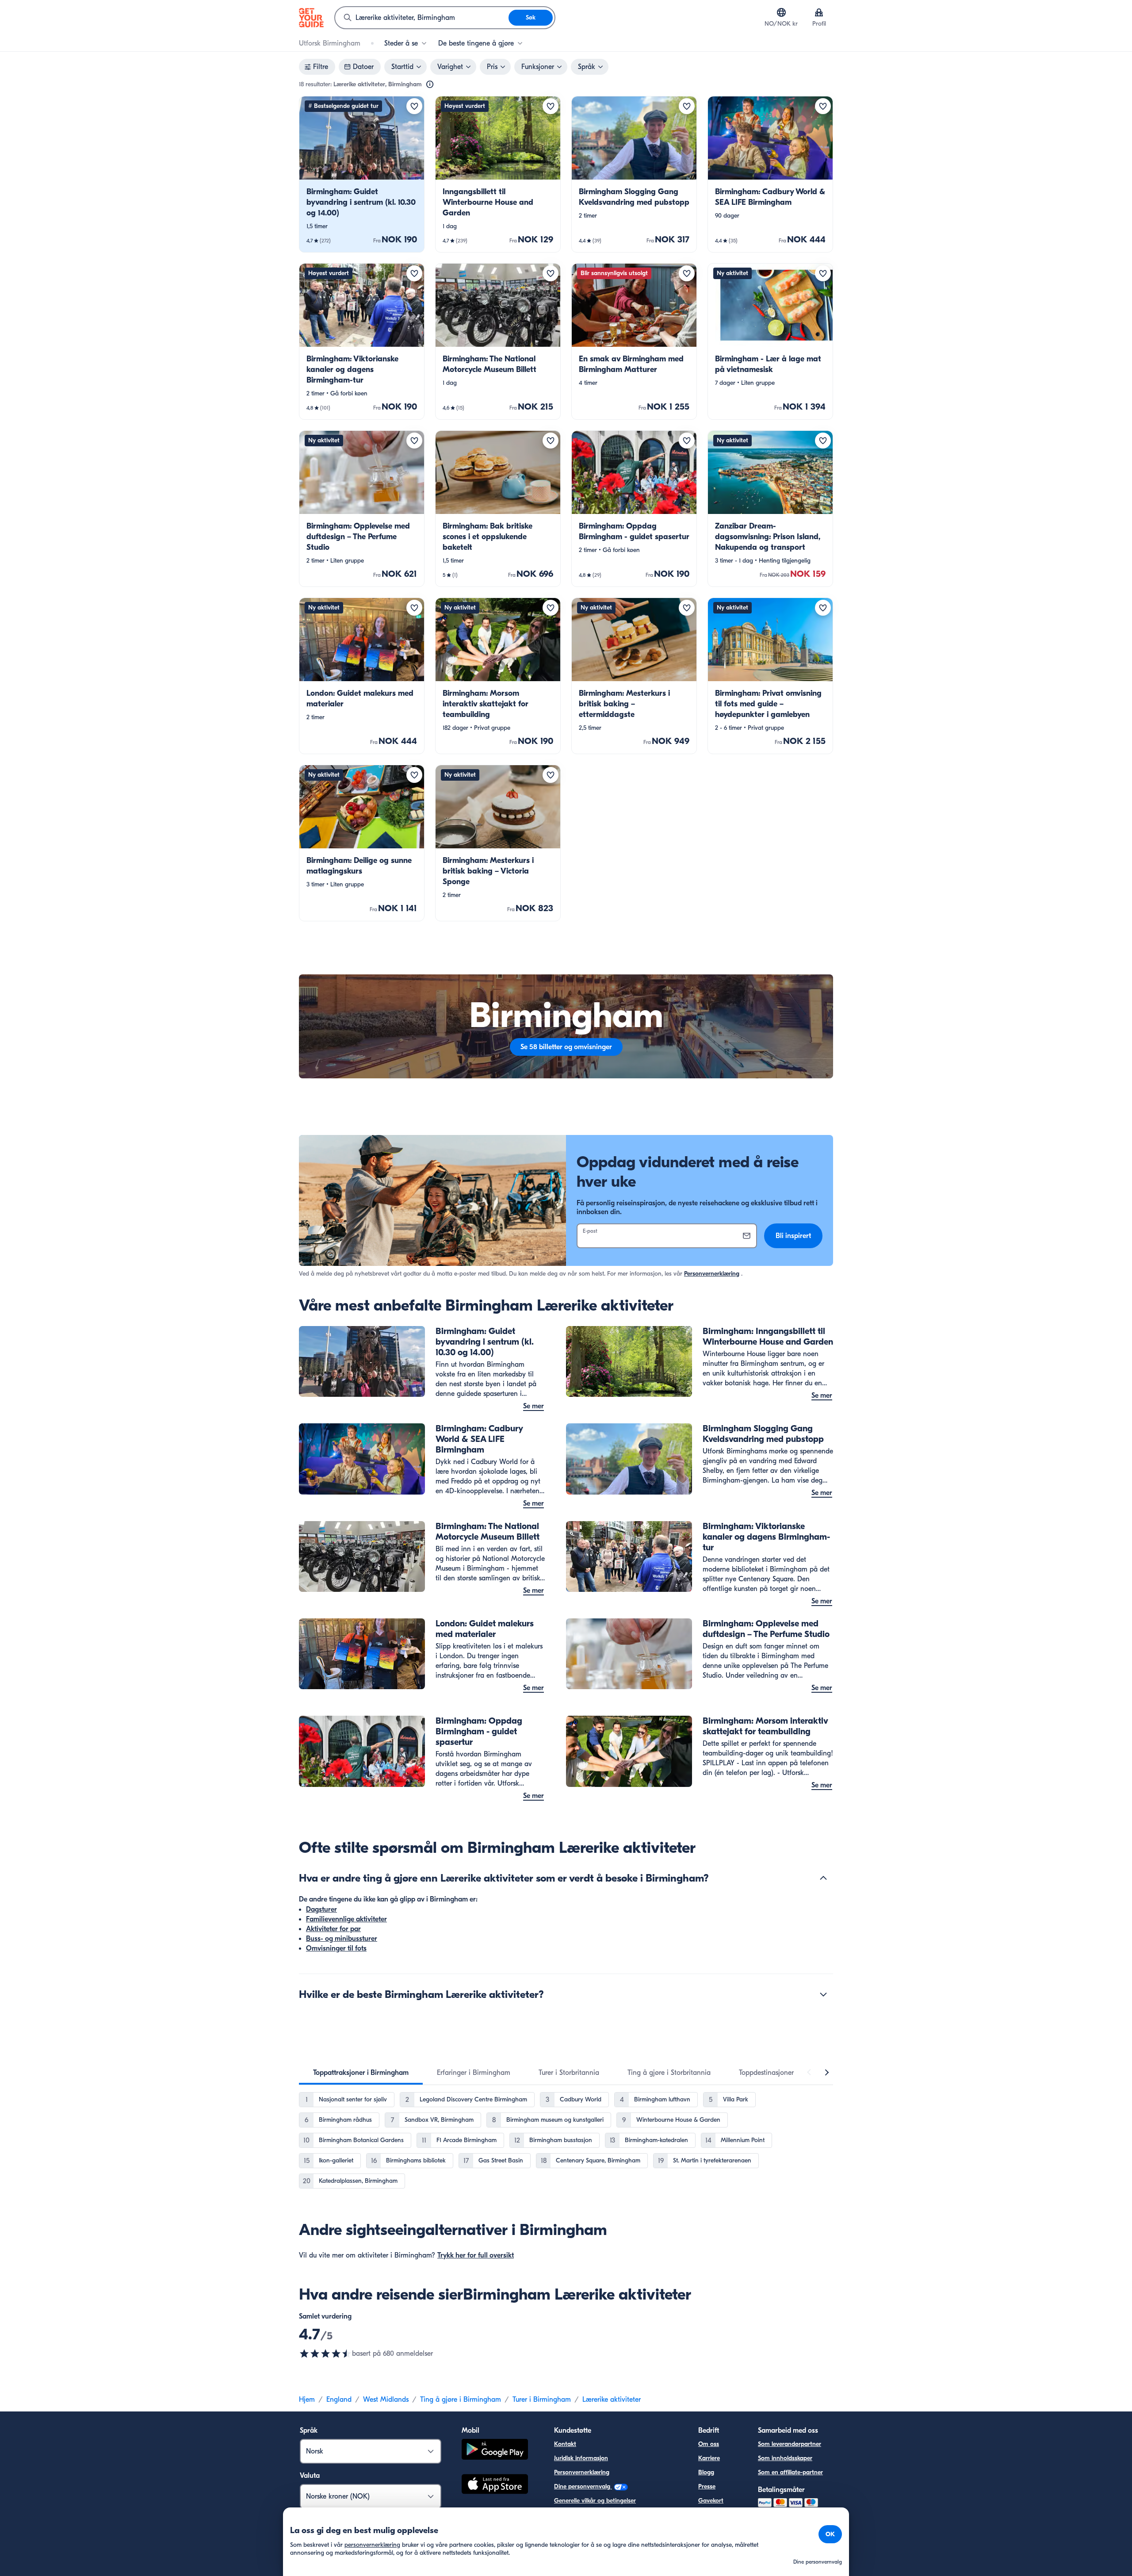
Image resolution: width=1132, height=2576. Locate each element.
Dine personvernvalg (583, 2486)
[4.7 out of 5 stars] (325, 2354)
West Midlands (386, 2400)
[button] (362, 174)
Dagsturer (321, 1909)
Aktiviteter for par (333, 1929)
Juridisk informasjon (581, 2458)
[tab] (361, 2073)
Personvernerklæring (712, 1274)
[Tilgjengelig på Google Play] (495, 2451)
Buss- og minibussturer (342, 1939)
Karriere (709, 2458)
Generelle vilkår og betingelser (595, 2501)
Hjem (307, 2400)
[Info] (430, 84)
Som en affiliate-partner (790, 2472)
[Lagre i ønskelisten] (414, 106)
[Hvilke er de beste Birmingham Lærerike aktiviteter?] (823, 1994)
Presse (707, 2486)
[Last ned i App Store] (495, 2485)
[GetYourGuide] (311, 18)
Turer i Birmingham (542, 2400)
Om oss (709, 2444)
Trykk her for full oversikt (476, 2255)
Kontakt (565, 2444)
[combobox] (422, 18)
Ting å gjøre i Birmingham (461, 2400)
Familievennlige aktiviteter (346, 1919)
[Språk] (781, 12)
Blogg (706, 2472)
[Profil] (819, 12)
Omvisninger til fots (336, 1948)
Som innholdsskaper (785, 2458)
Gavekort (711, 2501)
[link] (362, 174)
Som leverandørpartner (790, 2444)
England (339, 2400)
